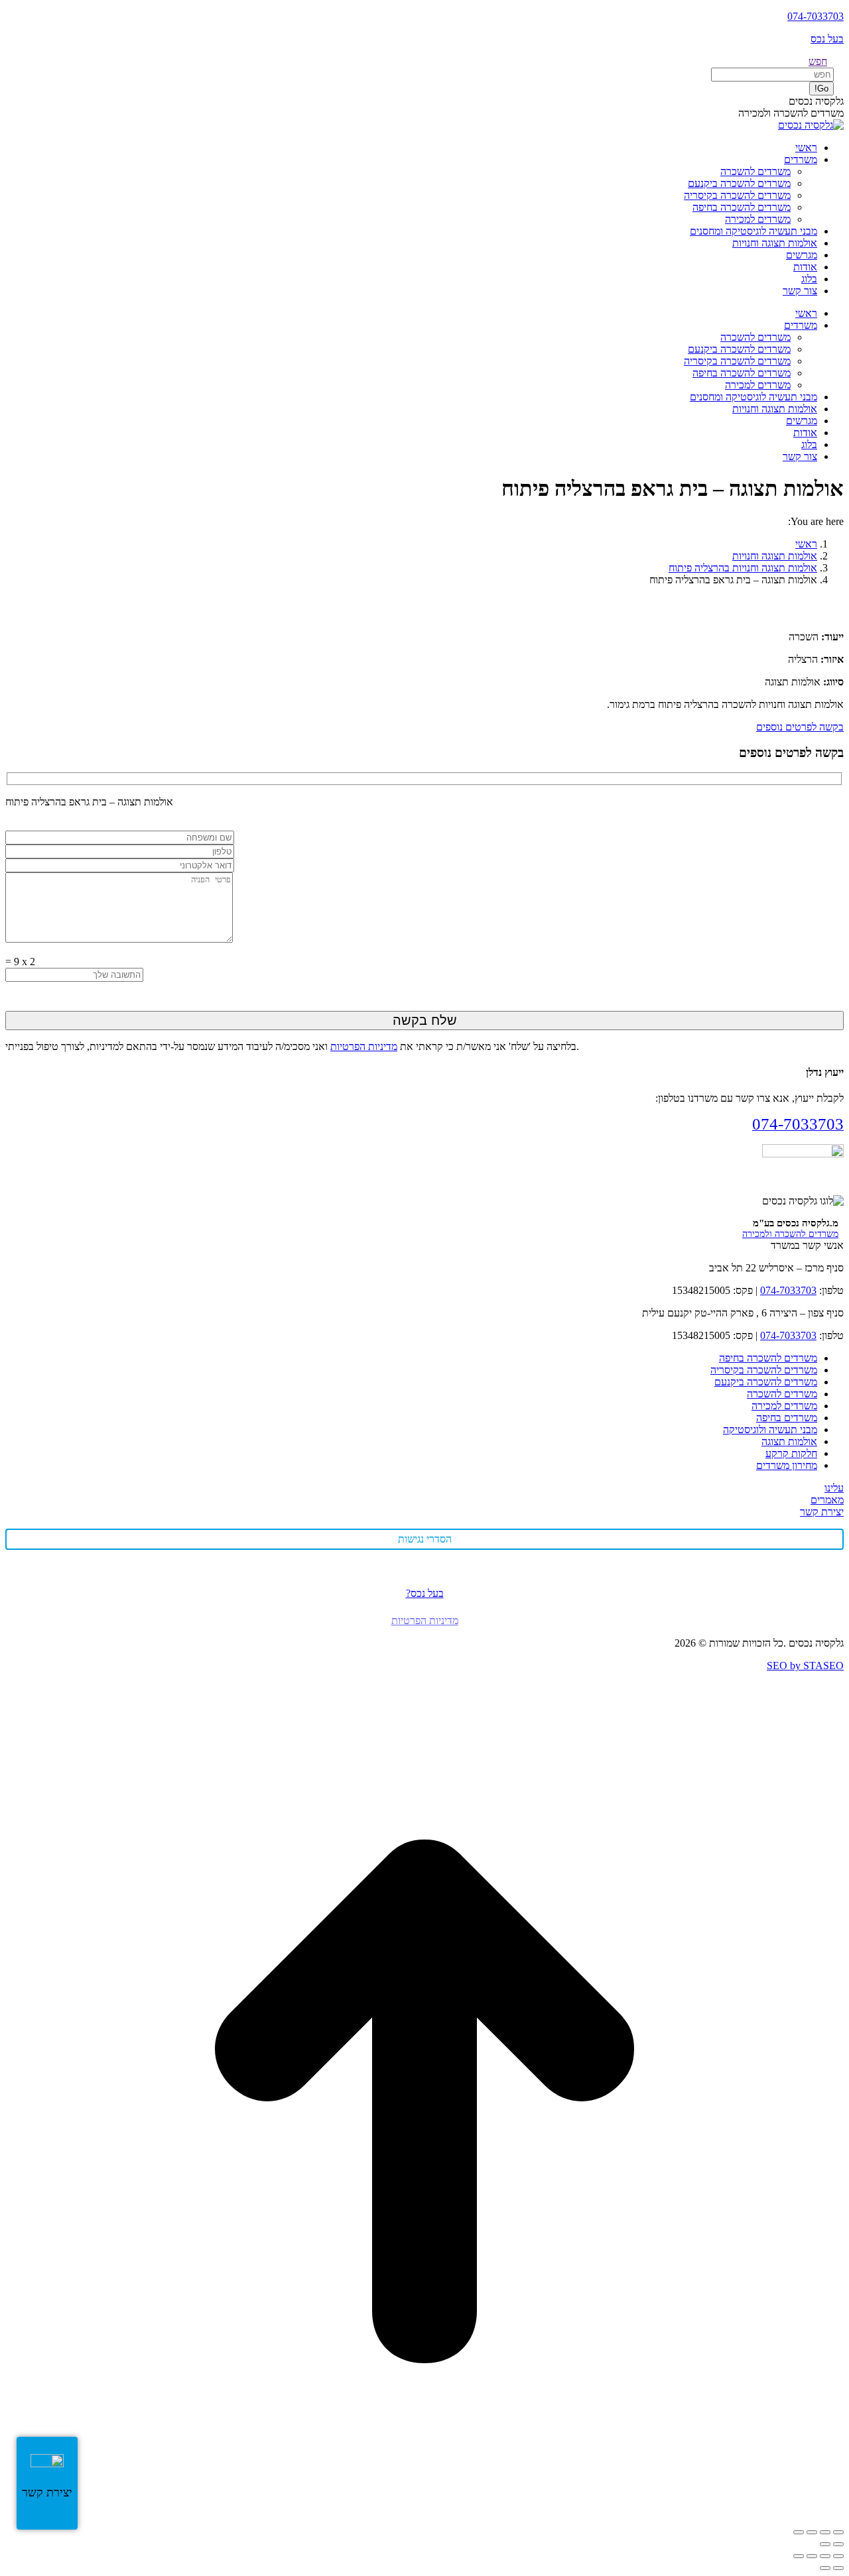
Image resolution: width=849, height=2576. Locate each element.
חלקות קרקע (791, 1453)
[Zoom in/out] (799, 2556)
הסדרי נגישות (425, 1539)
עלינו (834, 1488)
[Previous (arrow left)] (838, 2568)
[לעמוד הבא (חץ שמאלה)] (825, 2544)
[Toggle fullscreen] (812, 2556)
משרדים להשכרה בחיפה (768, 1358)
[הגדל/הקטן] (838, 2532)
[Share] (825, 2556)
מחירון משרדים (787, 1465)
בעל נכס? (425, 1593)
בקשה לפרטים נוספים (800, 727)
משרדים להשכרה (782, 1394)
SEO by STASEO (805, 1666)
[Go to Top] (424, 2517)
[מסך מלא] (825, 2532)
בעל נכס (827, 39)
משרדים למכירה (784, 1406)
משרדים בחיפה (787, 1418)
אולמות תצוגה (789, 1441)
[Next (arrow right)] (825, 2568)
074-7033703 (816, 16)
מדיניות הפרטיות (364, 1046)
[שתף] (812, 2532)
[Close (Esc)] (838, 2556)
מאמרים (827, 1500)
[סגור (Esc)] (799, 2532)
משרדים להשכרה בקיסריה (764, 1370)
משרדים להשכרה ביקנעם (766, 1382)
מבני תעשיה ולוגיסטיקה (770, 1430)
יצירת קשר (822, 1512)
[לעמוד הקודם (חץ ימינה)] (838, 2544)
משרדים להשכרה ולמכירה (790, 1234)
